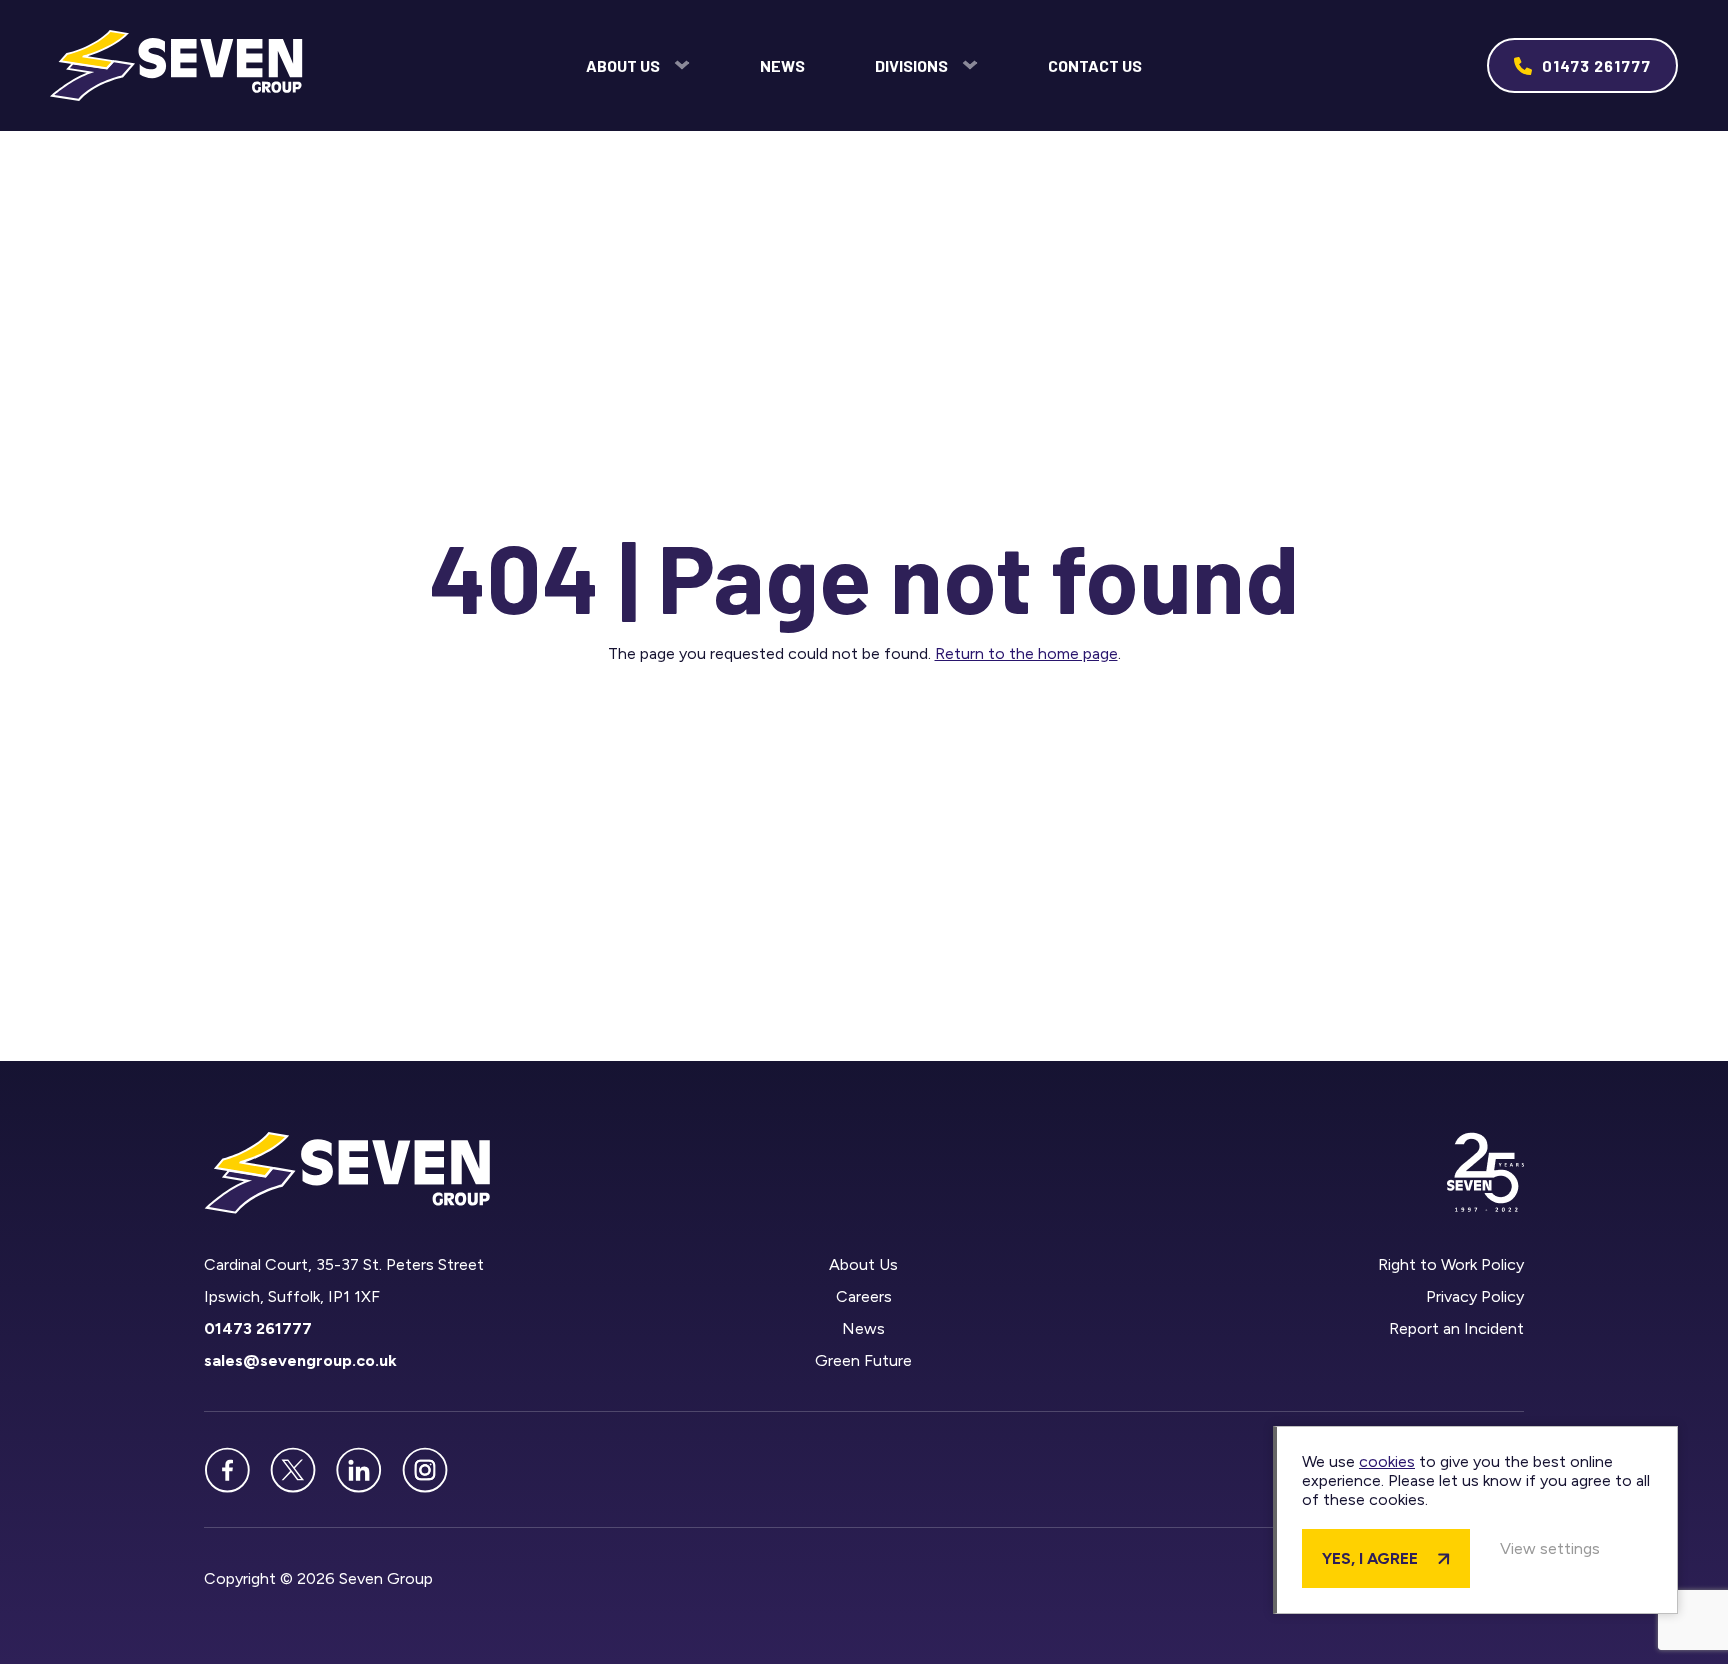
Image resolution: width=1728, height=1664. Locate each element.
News (782, 65)
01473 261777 (1596, 65)
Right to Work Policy (1451, 1264)
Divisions (911, 65)
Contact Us (1095, 65)
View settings (1550, 1548)
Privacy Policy (1475, 1296)
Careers (864, 1296)
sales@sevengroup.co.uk (300, 1360)
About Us (623, 65)
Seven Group (176, 65)
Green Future (863, 1360)
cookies (1387, 1461)
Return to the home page (1026, 653)
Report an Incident (1456, 1328)
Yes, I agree (1370, 1558)
